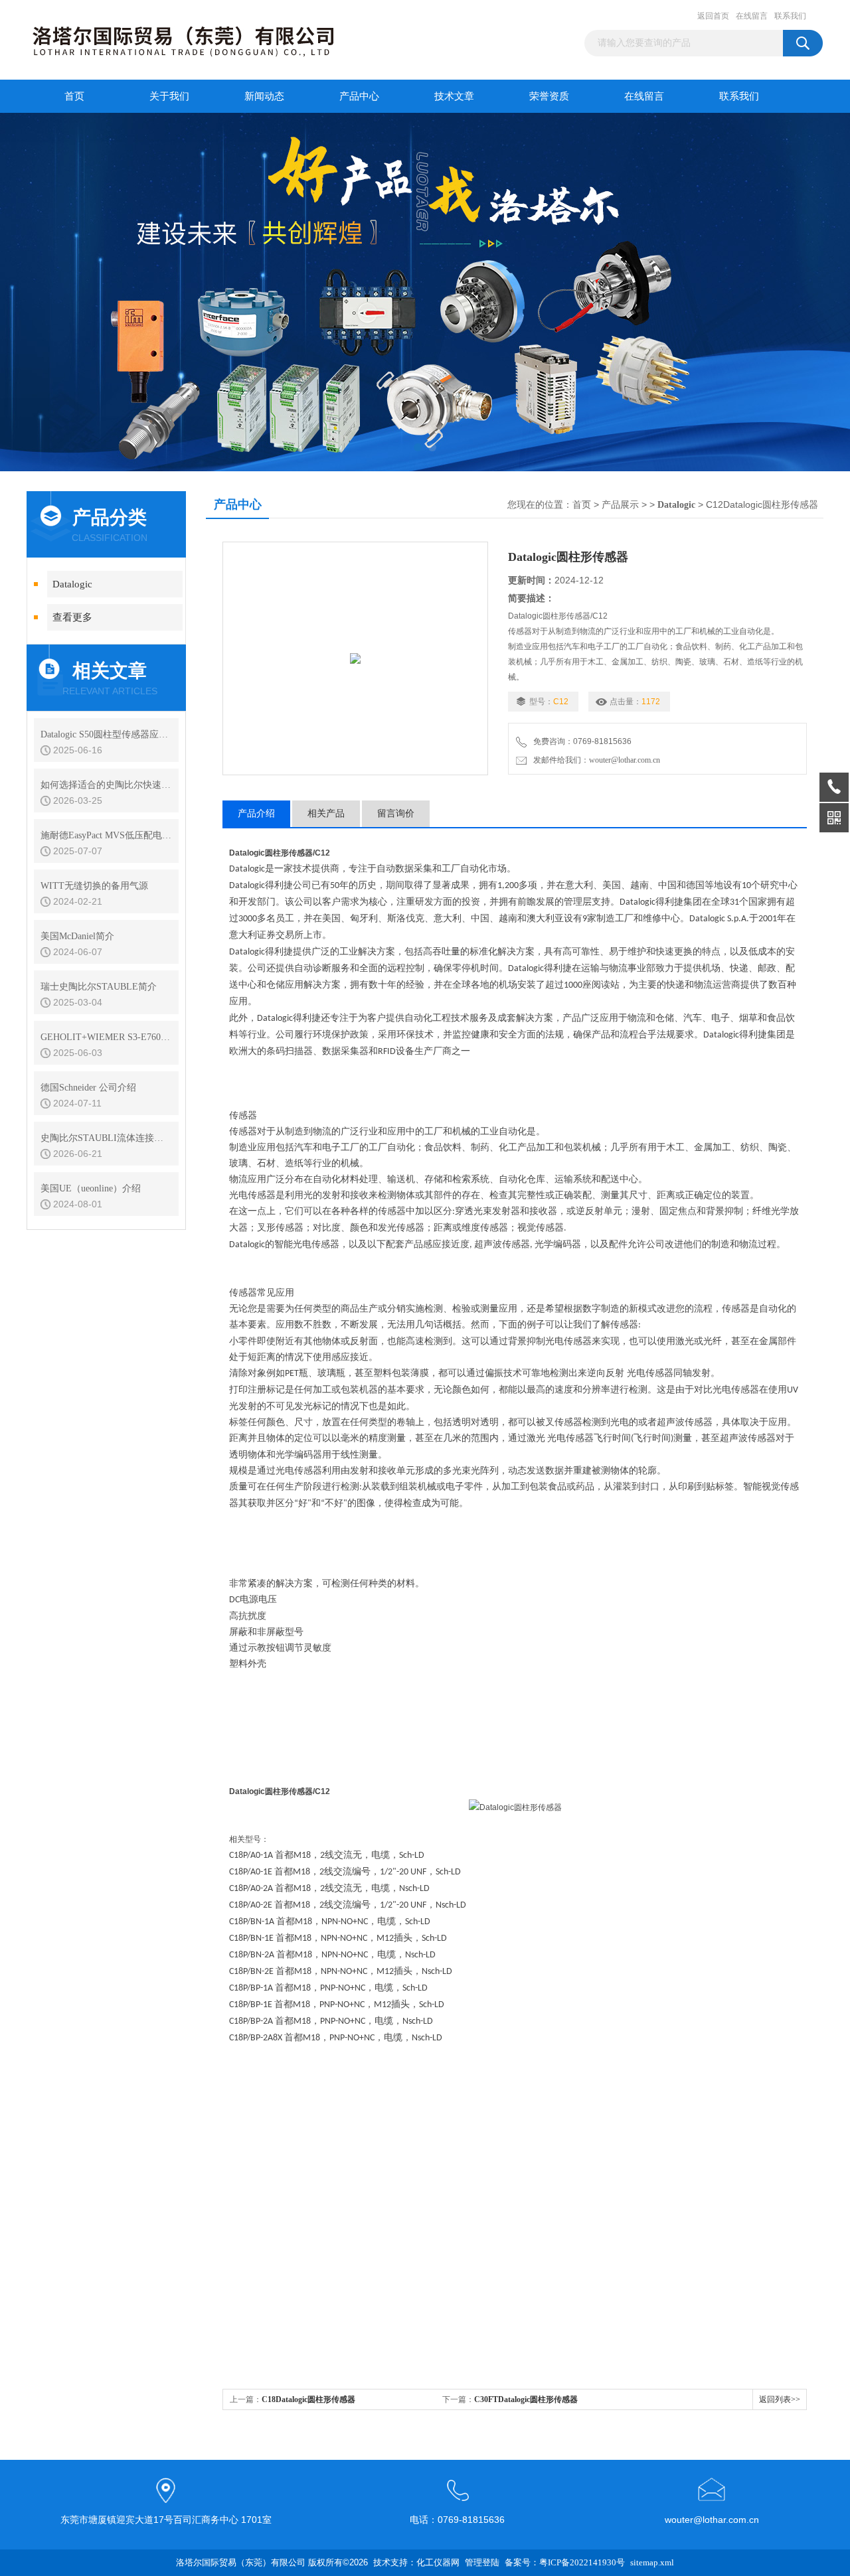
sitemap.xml (652, 2562)
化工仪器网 (438, 2562)
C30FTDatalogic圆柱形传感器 (526, 2399)
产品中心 (359, 96)
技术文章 (454, 96)
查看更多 (72, 617)
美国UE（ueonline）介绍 (91, 1188)
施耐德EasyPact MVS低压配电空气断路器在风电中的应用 (106, 835)
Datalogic (72, 584)
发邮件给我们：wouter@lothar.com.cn (595, 760)
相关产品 (326, 813)
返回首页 (713, 16)
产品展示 (620, 505)
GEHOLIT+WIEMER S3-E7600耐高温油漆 (106, 1037)
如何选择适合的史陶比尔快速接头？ (106, 785)
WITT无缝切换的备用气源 (94, 886)
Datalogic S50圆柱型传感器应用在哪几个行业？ (106, 734)
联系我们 (790, 16)
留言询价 (396, 813)
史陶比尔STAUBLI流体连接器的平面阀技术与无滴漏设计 (106, 1138)
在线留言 (752, 16)
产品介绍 (256, 813)
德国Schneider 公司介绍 (88, 1088)
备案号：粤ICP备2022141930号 (565, 2562)
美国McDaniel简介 (77, 936)
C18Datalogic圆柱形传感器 (308, 2399)
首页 (74, 96)
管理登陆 (482, 2562)
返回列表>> (780, 2399)
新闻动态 (264, 96)
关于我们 (169, 96)
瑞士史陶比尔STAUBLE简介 (99, 987)
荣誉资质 (549, 96)
